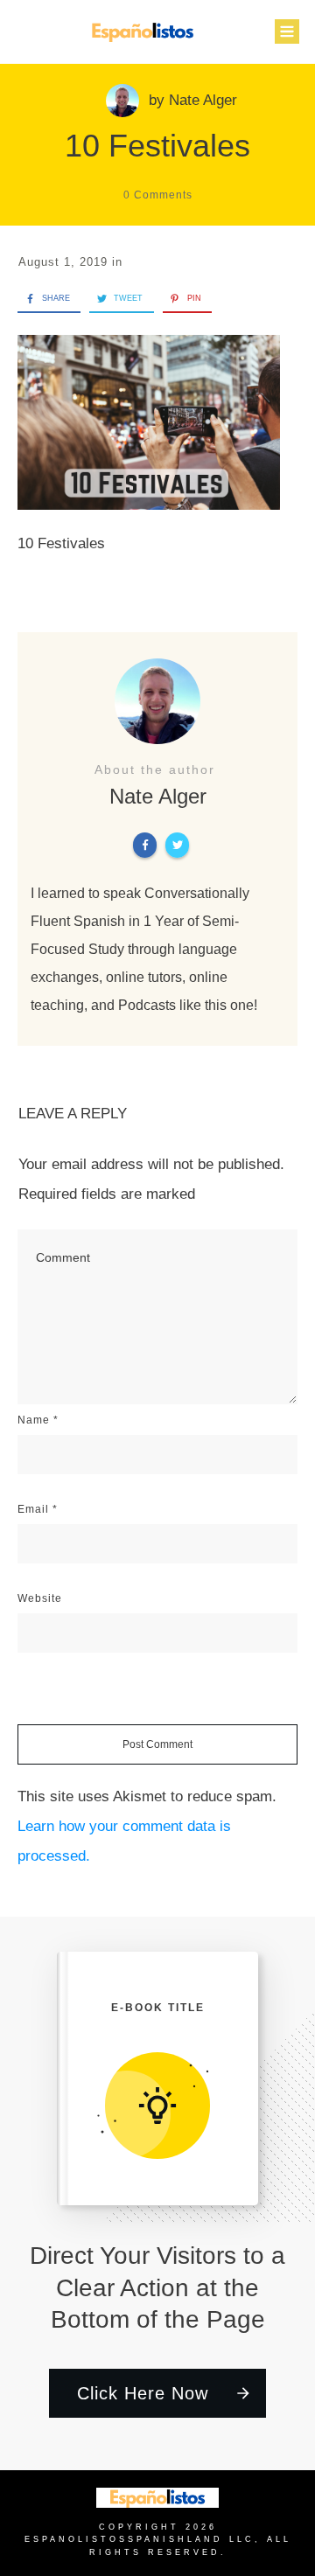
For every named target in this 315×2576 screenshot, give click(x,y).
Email (38, 1509)
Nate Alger (203, 100)
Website (40, 1598)
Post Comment (157, 1744)
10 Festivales (157, 146)
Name (38, 1420)
